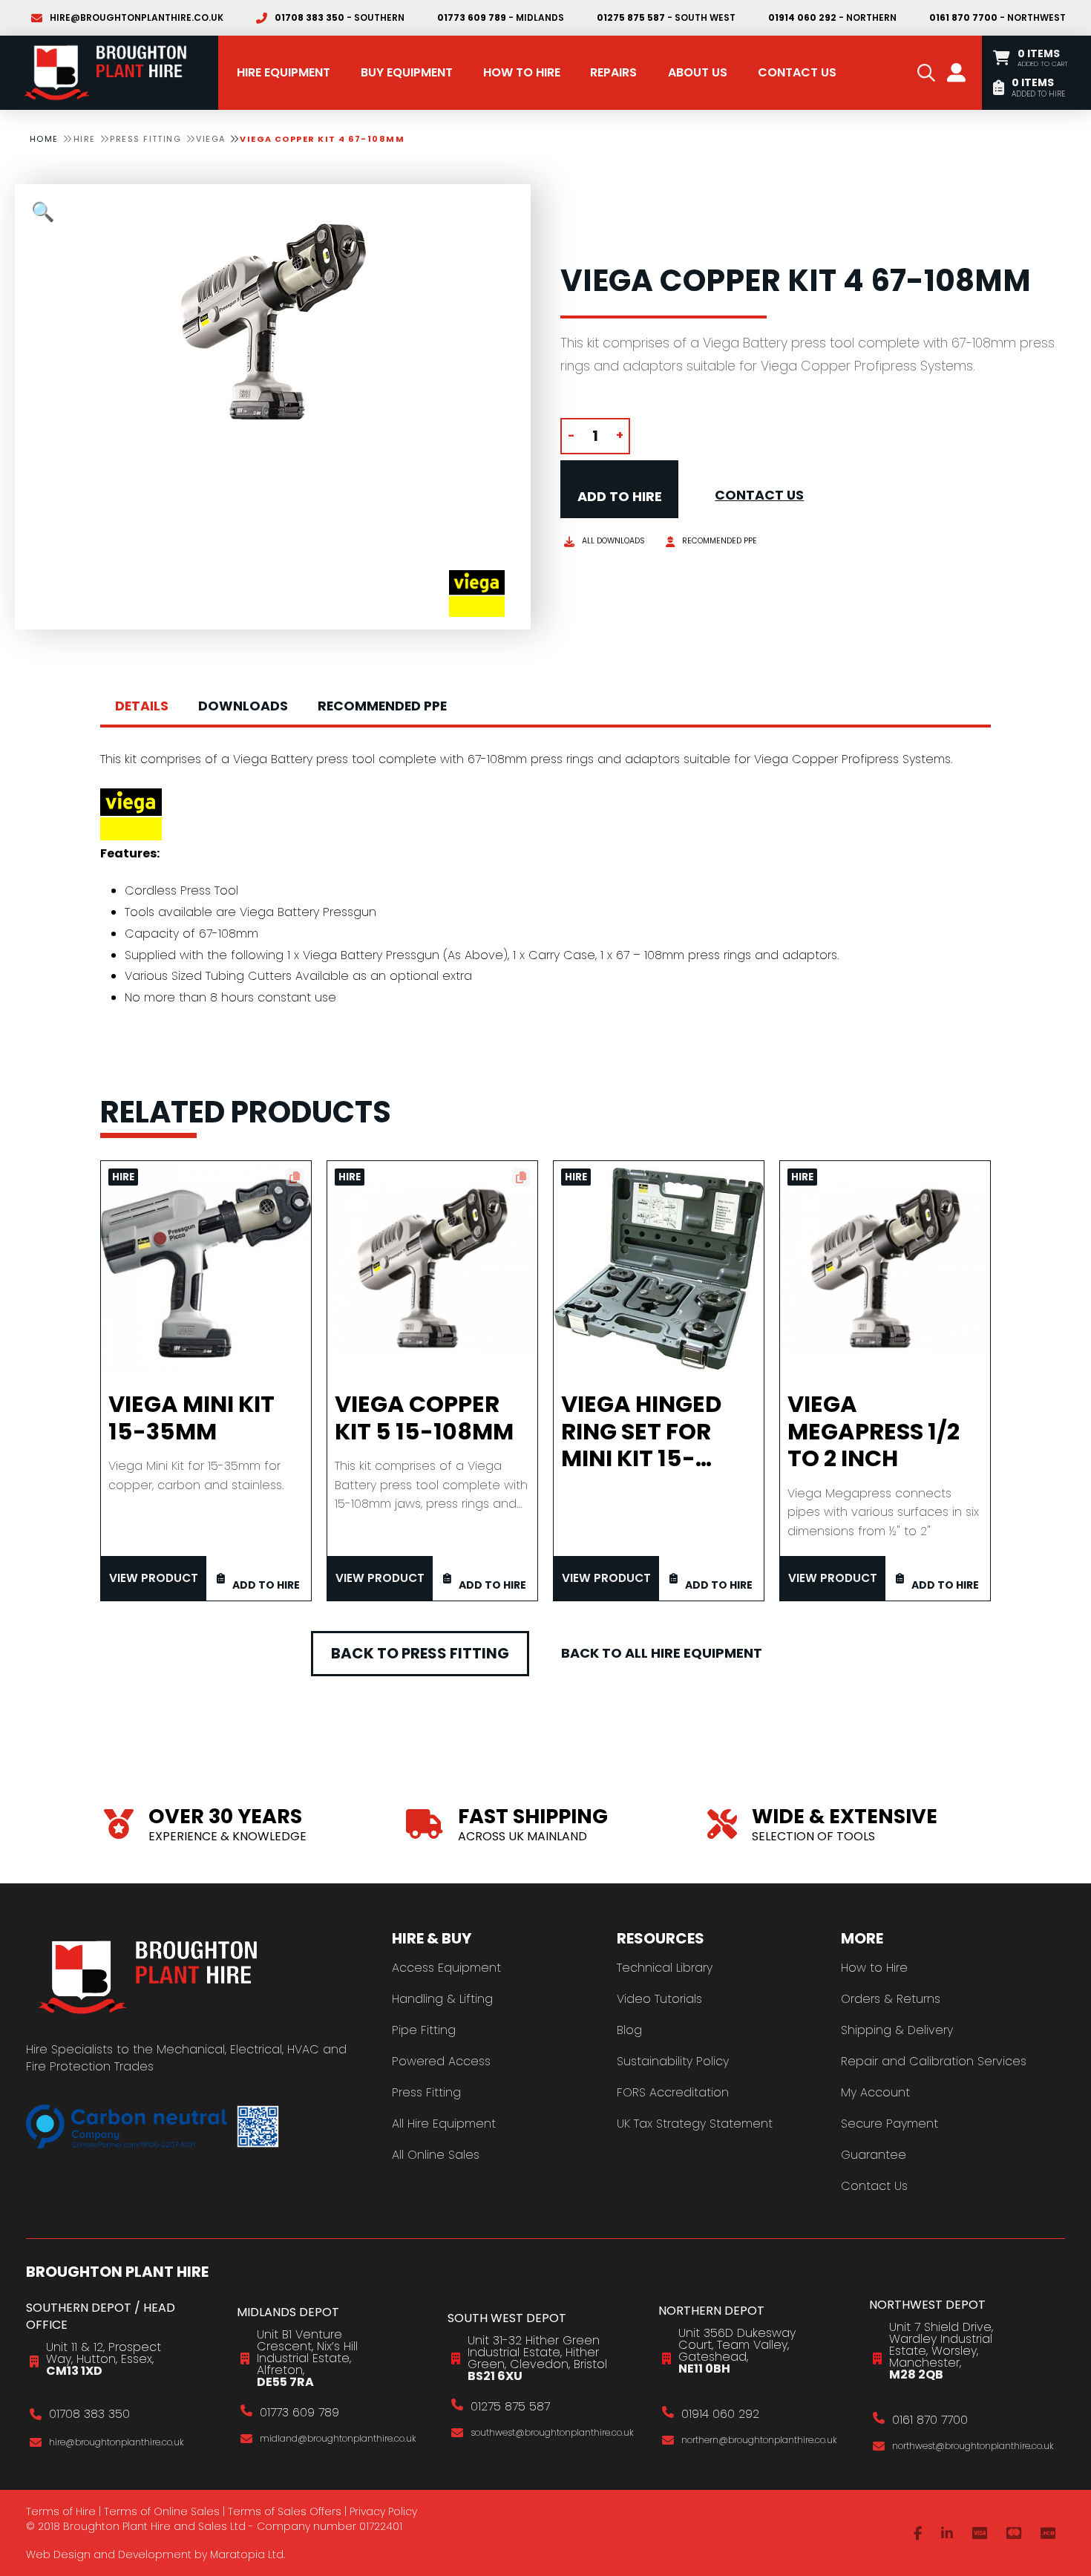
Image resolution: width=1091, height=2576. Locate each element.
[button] (926, 73)
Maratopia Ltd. (248, 2554)
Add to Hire (620, 496)
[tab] (142, 707)
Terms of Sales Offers (285, 2511)
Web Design (58, 2554)
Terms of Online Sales (162, 2511)
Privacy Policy (383, 2511)
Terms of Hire (61, 2511)
